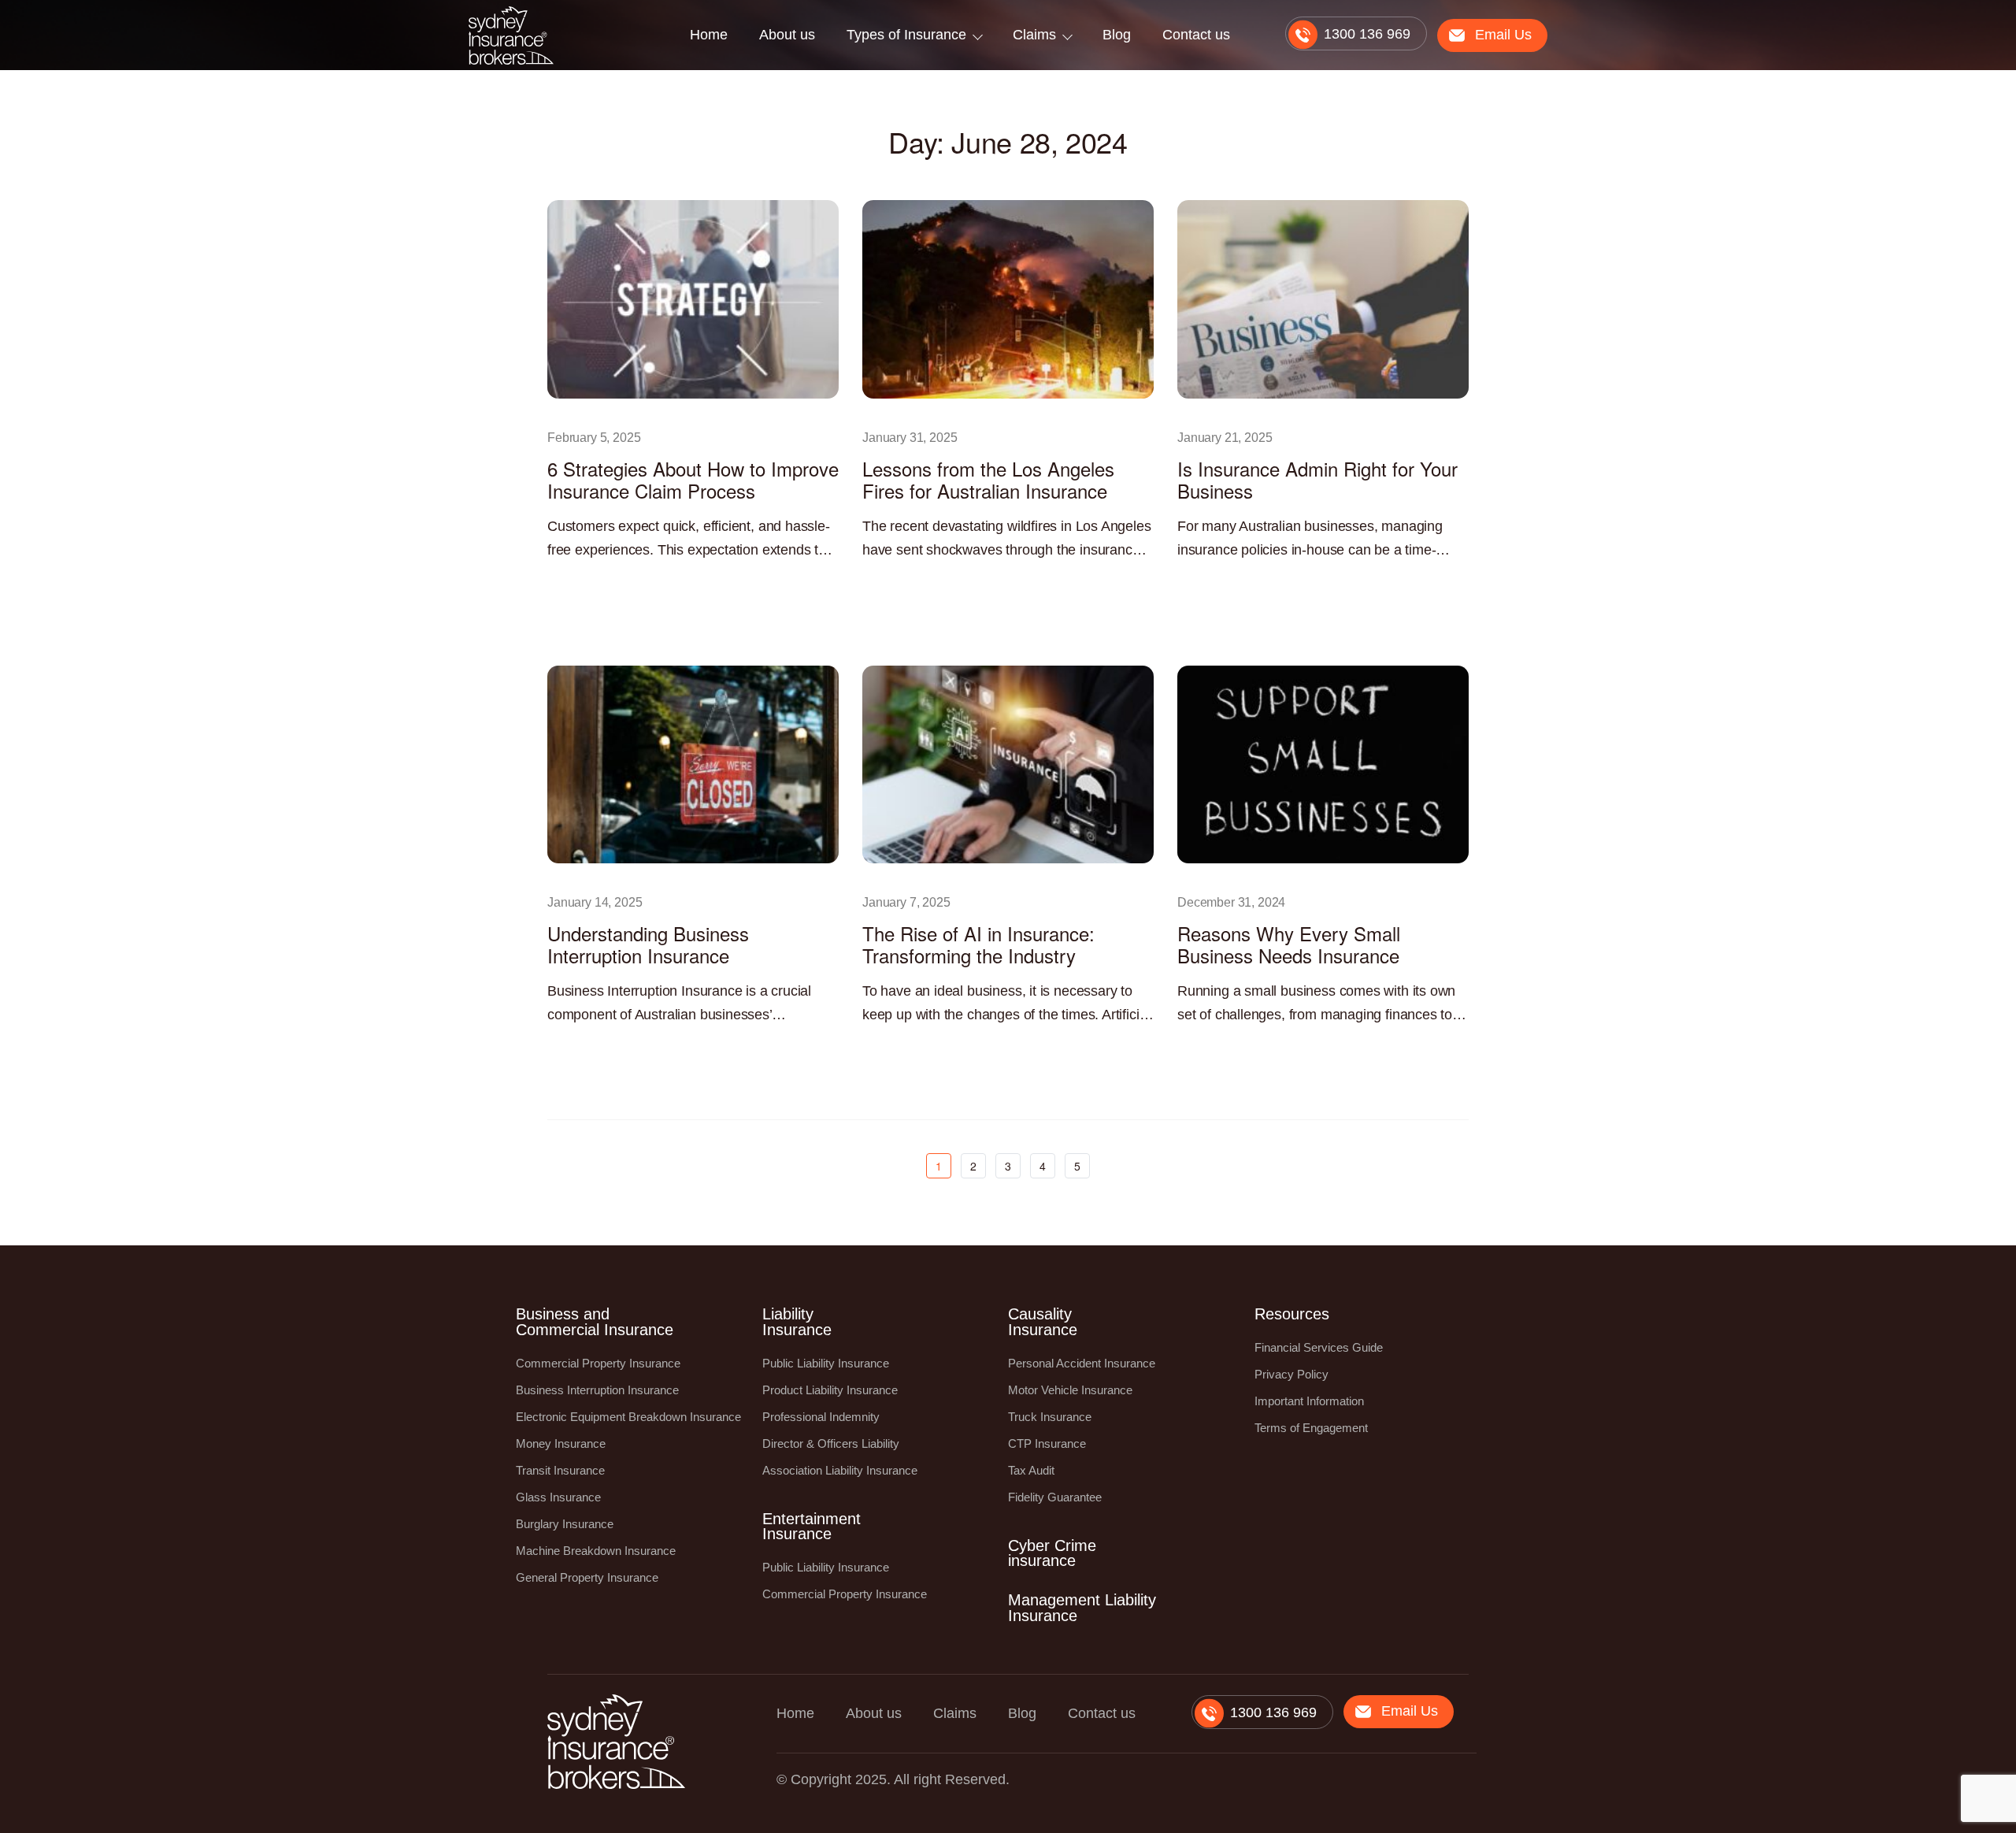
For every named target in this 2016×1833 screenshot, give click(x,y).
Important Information (1309, 1401)
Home (709, 35)
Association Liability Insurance (840, 1470)
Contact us (1196, 35)
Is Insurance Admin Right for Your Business (1317, 479)
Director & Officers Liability (831, 1443)
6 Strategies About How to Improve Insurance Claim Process (693, 479)
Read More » (575, 585)
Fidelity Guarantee (1055, 1497)
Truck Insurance (1050, 1417)
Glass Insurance (558, 1497)
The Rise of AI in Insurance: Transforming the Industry (978, 944)
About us (787, 35)
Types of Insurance (906, 35)
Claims (1034, 35)
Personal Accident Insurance (1082, 1363)
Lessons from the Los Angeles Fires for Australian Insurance (988, 479)
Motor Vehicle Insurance (1070, 1390)
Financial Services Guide (1319, 1347)
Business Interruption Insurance (597, 1390)
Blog (1117, 35)
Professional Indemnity (821, 1417)
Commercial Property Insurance (598, 1363)
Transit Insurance (560, 1470)
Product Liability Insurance (830, 1390)
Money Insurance (561, 1443)
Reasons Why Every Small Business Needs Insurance (1289, 944)
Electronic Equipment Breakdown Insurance (628, 1417)
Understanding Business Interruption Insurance (648, 944)
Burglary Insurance (565, 1524)
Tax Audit (1031, 1470)
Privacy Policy (1291, 1374)
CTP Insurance (1047, 1443)
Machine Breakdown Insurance (596, 1551)
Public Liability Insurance (826, 1363)
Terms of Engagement (1311, 1428)
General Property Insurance (587, 1577)
